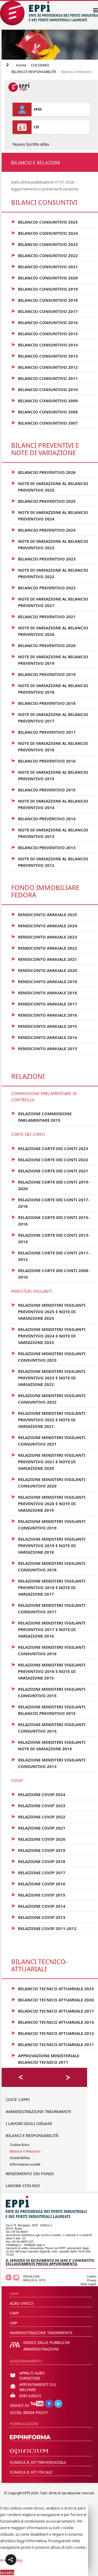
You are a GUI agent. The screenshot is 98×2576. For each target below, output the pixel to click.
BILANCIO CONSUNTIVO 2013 (45, 356)
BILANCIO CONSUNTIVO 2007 (45, 423)
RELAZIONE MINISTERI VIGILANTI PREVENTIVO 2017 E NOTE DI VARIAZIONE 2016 (48, 1629)
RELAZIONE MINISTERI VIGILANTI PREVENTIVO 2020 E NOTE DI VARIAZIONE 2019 (48, 1503)
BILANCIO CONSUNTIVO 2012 (45, 367)
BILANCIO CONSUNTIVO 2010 (45, 389)
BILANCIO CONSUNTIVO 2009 (45, 400)
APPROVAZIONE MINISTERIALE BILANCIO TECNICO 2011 (45, 2059)
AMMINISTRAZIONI (41, 2349)
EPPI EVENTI (30, 2396)
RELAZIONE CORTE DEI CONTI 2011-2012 (50, 1256)
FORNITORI (30, 2378)
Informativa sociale (25, 2164)
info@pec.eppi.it (35, 2245)
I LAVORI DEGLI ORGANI (29, 2123)
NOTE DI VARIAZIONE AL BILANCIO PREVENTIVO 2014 (50, 804)
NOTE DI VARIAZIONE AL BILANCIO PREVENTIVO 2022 (50, 573)
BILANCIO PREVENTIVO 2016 (43, 761)
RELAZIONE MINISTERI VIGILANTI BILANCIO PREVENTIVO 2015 (48, 1710)
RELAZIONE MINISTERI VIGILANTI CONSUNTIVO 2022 (48, 1398)
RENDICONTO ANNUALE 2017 (44, 1004)
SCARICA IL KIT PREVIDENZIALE (38, 2462)
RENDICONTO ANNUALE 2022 (44, 948)
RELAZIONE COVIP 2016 (38, 1883)
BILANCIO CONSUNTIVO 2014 (45, 345)
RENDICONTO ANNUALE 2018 (44, 992)
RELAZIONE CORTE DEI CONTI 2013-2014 (50, 1238)
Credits (91, 2276)
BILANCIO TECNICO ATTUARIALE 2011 (53, 2044)
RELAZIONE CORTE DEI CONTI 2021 (50, 1170)
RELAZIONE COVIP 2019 (38, 1850)
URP (13, 2323)
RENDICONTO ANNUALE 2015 (44, 1026)
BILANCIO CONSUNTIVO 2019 (45, 289)
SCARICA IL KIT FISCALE (31, 2472)
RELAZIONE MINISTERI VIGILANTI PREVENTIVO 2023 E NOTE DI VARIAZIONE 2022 (48, 1377)
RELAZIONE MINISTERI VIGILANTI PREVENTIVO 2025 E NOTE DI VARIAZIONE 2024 (48, 1311)
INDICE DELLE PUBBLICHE (47, 2342)
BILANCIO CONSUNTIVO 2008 (45, 411)
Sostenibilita (20, 2158)
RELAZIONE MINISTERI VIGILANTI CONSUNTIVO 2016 (48, 1650)
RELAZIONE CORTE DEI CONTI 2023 (50, 1148)
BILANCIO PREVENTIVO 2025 (43, 501)
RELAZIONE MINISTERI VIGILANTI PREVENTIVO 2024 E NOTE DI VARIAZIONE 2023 (48, 1336)
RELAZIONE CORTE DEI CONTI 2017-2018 (50, 1203)
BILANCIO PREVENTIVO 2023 (43, 559)
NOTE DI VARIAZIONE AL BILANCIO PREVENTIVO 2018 (50, 688)
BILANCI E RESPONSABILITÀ (32, 2135)
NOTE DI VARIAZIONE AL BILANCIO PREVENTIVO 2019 (50, 660)
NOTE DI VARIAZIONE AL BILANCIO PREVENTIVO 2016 (50, 746)
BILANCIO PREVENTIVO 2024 (43, 530)
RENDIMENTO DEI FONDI (30, 2173)
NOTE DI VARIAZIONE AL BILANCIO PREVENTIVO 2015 (50, 775)
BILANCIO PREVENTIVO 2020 (43, 645)
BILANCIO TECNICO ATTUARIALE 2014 (53, 2022)
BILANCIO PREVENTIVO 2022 (43, 587)
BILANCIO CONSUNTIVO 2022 (45, 255)
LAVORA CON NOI (23, 2185)
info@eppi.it (14, 2245)
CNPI (14, 2313)
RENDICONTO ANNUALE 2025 (44, 914)
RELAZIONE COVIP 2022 (38, 1816)
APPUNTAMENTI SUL (38, 2384)
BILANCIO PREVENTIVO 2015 (43, 789)
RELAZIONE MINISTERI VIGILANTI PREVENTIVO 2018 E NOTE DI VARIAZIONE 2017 (48, 1587)
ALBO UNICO (22, 2303)
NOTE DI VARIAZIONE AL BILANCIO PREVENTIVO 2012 (50, 862)
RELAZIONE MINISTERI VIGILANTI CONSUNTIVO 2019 (48, 1524)
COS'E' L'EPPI (18, 2099)
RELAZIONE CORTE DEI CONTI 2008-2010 (50, 1273)
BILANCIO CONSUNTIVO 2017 (45, 311)
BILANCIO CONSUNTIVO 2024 (45, 233)
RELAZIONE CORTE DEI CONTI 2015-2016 (50, 1220)
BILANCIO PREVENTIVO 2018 (43, 703)
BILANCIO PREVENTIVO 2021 (43, 616)
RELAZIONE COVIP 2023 (38, 1805)
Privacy (92, 2280)
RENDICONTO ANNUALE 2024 (44, 925)
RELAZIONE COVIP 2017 (38, 1872)
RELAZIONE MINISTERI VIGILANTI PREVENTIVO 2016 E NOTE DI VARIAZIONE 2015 (48, 1671)
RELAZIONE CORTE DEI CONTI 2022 (50, 1159)
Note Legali (88, 2284)
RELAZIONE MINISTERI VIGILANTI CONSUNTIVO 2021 (48, 1440)
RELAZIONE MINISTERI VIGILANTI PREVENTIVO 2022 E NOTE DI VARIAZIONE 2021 (48, 1419)
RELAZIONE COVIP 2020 (38, 1839)
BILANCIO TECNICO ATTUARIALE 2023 (53, 1988)
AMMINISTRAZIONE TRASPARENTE (38, 2111)
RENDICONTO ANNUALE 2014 (44, 1037)
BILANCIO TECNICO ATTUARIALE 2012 (53, 2033)
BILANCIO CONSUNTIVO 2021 (45, 266)
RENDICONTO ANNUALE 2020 (44, 970)
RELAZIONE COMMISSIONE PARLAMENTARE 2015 (41, 1117)
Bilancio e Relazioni (25, 2151)
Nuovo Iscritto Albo (31, 144)
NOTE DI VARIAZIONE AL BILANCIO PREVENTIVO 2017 (50, 717)
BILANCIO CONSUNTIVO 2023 (45, 244)
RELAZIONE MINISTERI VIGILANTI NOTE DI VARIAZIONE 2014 (48, 1745)
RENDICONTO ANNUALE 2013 (44, 1048)
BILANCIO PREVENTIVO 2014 (43, 818)
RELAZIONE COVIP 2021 (38, 1828)
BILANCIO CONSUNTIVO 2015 (45, 333)
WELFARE (28, 2390)
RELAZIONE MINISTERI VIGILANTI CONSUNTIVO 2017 (48, 1608)
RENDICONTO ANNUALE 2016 (44, 1015)
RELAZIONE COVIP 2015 (38, 1895)
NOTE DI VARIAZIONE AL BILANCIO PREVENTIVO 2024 (50, 515)
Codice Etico (20, 2145)
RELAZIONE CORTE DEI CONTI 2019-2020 (50, 1185)
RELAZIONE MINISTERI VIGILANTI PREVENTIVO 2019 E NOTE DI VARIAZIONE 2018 (48, 1545)
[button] (11, 2560)
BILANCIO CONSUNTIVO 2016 (45, 322)
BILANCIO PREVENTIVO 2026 (43, 472)
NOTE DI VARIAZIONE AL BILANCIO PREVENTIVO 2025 (50, 486)
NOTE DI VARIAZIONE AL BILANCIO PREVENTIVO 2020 (50, 631)
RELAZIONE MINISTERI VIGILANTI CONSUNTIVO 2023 (48, 1356)
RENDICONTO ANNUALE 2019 (44, 981)
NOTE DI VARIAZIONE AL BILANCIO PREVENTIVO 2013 (50, 833)
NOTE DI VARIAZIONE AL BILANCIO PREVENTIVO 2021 (50, 602)
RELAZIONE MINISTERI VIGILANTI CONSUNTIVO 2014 (48, 1727)
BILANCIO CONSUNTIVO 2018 (45, 300)
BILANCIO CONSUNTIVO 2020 (45, 278)
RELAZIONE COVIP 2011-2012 (44, 1928)
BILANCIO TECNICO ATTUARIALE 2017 (53, 2011)
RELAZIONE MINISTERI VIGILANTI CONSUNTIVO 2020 (48, 1482)
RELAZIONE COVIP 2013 (38, 1917)
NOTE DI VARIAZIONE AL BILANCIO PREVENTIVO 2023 (50, 544)
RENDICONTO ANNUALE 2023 (44, 937)
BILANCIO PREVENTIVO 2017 (43, 732)
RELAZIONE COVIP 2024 (38, 1794)
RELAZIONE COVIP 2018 (38, 1861)
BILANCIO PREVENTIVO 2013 (43, 847)
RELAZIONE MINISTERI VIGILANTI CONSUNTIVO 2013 (48, 1763)
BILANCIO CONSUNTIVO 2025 (45, 222)
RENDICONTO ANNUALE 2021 (44, 959)
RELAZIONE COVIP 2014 (38, 1906)
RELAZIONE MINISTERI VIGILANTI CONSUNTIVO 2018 (48, 1566)
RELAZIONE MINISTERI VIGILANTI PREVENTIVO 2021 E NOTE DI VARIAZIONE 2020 (48, 1461)
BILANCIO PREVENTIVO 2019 (43, 674)
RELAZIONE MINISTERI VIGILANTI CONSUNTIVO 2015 (48, 1692)
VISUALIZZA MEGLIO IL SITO (34, 2278)
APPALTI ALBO (32, 2373)
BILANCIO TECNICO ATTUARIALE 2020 (53, 1999)
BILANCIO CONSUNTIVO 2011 (45, 378)
